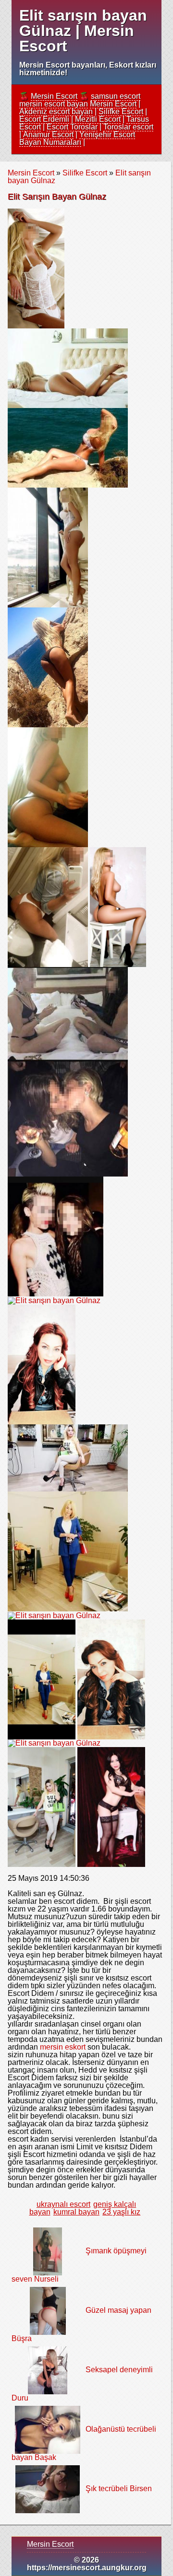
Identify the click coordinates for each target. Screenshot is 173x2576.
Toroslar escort (128, 127)
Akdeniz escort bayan (56, 111)
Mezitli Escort (98, 119)
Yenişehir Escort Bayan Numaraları (77, 138)
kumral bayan (76, 2212)
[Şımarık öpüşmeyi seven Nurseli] (48, 2251)
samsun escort (116, 96)
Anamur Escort (48, 134)
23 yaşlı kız (121, 2212)
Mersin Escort (54, 96)
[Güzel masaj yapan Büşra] (48, 2311)
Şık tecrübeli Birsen (119, 2489)
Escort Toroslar (72, 127)
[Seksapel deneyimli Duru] (47, 2370)
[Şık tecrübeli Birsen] (48, 2489)
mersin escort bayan (54, 104)
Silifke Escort (121, 111)
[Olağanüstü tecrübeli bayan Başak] (47, 2430)
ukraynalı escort (63, 2204)
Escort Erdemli (44, 119)
